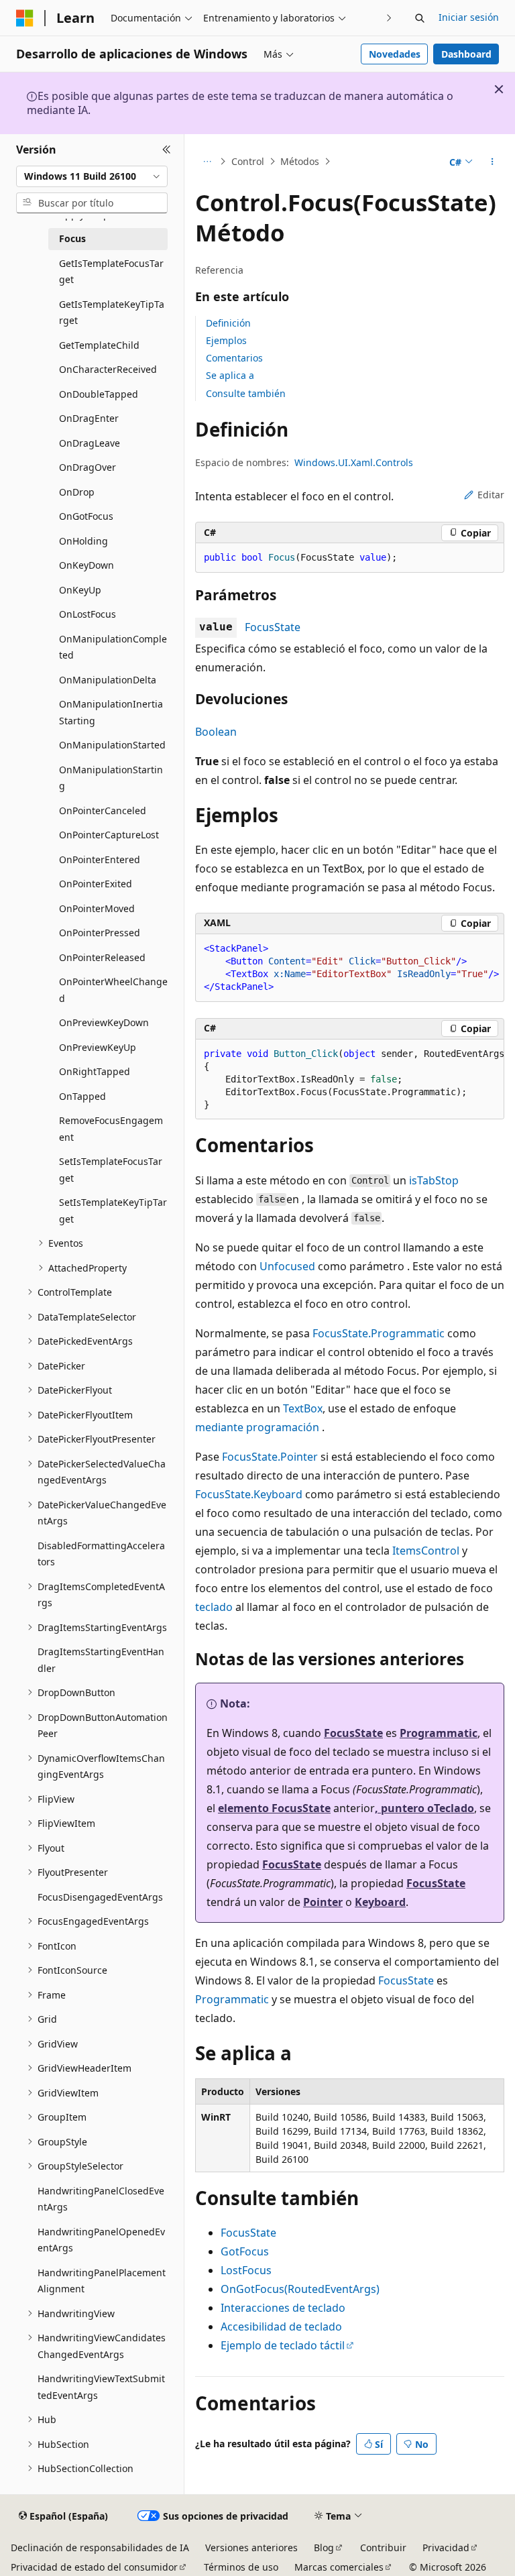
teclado (214, 1607)
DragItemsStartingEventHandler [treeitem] (101, 1660)
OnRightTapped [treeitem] (95, 1071)
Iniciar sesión (469, 17)
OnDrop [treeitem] (77, 492)
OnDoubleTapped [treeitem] (99, 394)
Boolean (216, 732)
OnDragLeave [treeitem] (90, 443)
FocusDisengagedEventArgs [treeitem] (100, 1897)
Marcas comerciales (339, 2567)
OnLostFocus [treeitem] (88, 614)
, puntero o (404, 1808)
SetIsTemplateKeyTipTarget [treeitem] (113, 1211)
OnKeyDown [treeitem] (87, 565)
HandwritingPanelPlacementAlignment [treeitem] (102, 2281)
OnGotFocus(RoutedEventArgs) (300, 2289)
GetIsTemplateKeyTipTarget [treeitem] (112, 313)
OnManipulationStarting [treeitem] (111, 778)
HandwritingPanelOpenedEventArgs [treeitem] (101, 2240)
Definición (228, 323)
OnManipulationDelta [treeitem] (108, 680)
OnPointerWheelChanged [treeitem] (113, 990)
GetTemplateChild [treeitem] (99, 345)
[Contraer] (167, 150)
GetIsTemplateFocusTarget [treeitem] (111, 272)
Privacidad (446, 2547)
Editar (491, 495)
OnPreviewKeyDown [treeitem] (104, 1022)
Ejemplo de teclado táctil (283, 2345)
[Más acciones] (493, 162)
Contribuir (383, 2547)
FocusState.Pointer (270, 1457)
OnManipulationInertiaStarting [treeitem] (111, 712)
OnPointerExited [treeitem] (96, 884)
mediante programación (257, 1427)
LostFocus (246, 2270)
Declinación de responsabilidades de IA (100, 2547)
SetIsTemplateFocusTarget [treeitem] (111, 1170)
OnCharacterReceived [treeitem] (108, 369)
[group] (350, 1080)
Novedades (395, 54)
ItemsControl (426, 1551)
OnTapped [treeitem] (82, 1096)
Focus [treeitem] (72, 238)
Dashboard (466, 54)
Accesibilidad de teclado (281, 2327)
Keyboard (380, 1902)
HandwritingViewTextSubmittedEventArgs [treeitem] (101, 2387)
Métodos (300, 161)
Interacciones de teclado (283, 2308)
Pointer (323, 1902)
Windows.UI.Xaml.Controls (354, 462)
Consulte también (246, 393)
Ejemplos (226, 340)
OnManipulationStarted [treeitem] (112, 745)
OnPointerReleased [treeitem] (102, 957)
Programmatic (439, 1733)
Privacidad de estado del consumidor (94, 2567)
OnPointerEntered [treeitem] (100, 859)
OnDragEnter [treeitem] (89, 418)
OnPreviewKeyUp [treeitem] (98, 1047)
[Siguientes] (389, 18)
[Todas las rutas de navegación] (207, 162)
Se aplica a (230, 375)
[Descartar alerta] (499, 89)
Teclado (454, 1808)
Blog (324, 2547)
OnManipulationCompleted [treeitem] (113, 647)
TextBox (303, 1408)
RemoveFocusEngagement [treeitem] (111, 1129)
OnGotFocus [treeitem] (86, 516)
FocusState (273, 627)
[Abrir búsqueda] (420, 18)
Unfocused (287, 1266)
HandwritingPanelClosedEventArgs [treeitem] (101, 2199)
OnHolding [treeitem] (83, 541)
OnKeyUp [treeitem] (80, 590)
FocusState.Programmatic (379, 1333)
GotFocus (245, 2251)
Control (248, 161)
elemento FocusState (274, 1808)
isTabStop (434, 1180)
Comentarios (234, 358)
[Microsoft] (25, 18)
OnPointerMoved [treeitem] (97, 908)
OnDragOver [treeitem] (88, 467)
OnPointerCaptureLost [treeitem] (109, 835)
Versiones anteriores (251, 2547)
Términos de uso (241, 2567)
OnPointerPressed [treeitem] (100, 933)
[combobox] (92, 176)
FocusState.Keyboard (249, 1494)
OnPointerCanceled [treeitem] (103, 810)
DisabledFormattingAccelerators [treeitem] (101, 1554)
